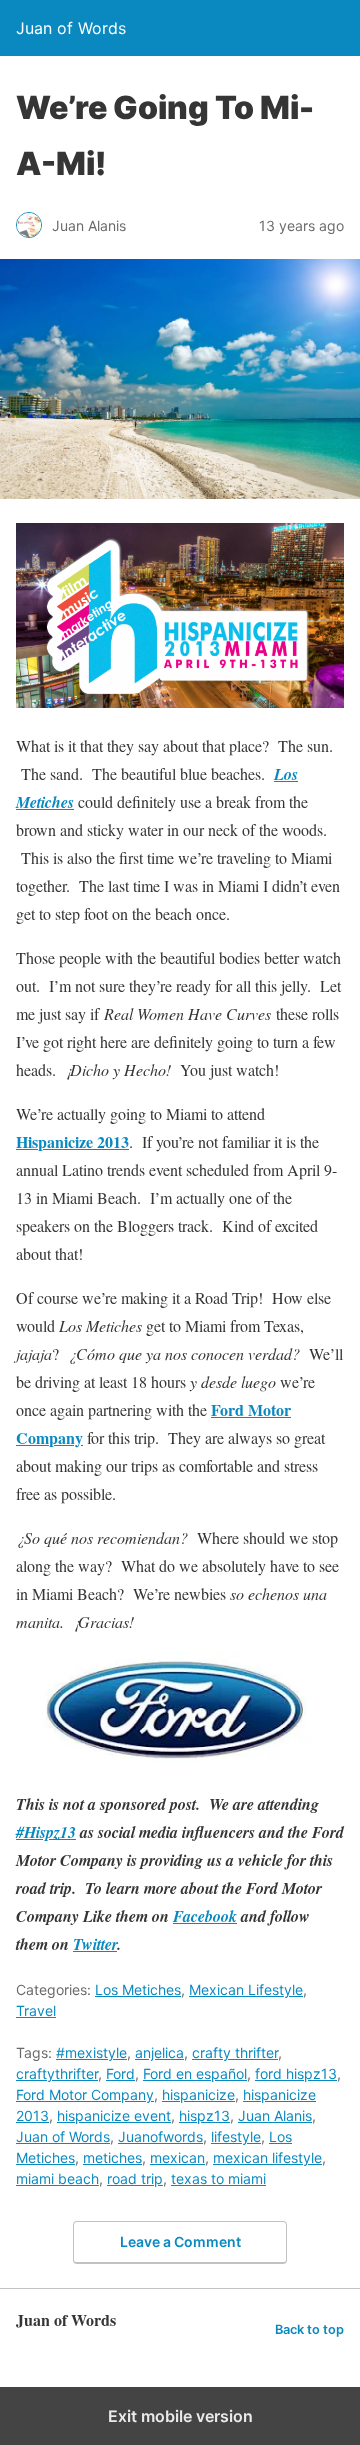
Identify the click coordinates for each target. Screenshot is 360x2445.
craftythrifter (57, 2073)
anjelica (159, 2052)
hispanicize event (114, 2115)
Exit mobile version (180, 2416)
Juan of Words (63, 2136)
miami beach (57, 2178)
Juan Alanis (275, 2115)
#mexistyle (91, 2052)
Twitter (95, 1944)
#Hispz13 (46, 1832)
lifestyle (236, 2136)
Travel (36, 2010)
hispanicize (198, 2094)
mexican (177, 2157)
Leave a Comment (180, 2241)
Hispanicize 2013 (72, 1141)
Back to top (309, 2329)
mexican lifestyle (267, 2157)
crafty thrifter (235, 2052)
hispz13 (204, 2115)
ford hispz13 (296, 2073)
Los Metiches (138, 1989)
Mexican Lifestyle (246, 1989)
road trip (135, 2178)
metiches (112, 2157)
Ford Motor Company (85, 2094)
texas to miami (218, 2178)
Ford (120, 2073)
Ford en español (195, 2073)
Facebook (205, 1916)
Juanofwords (160, 2136)
